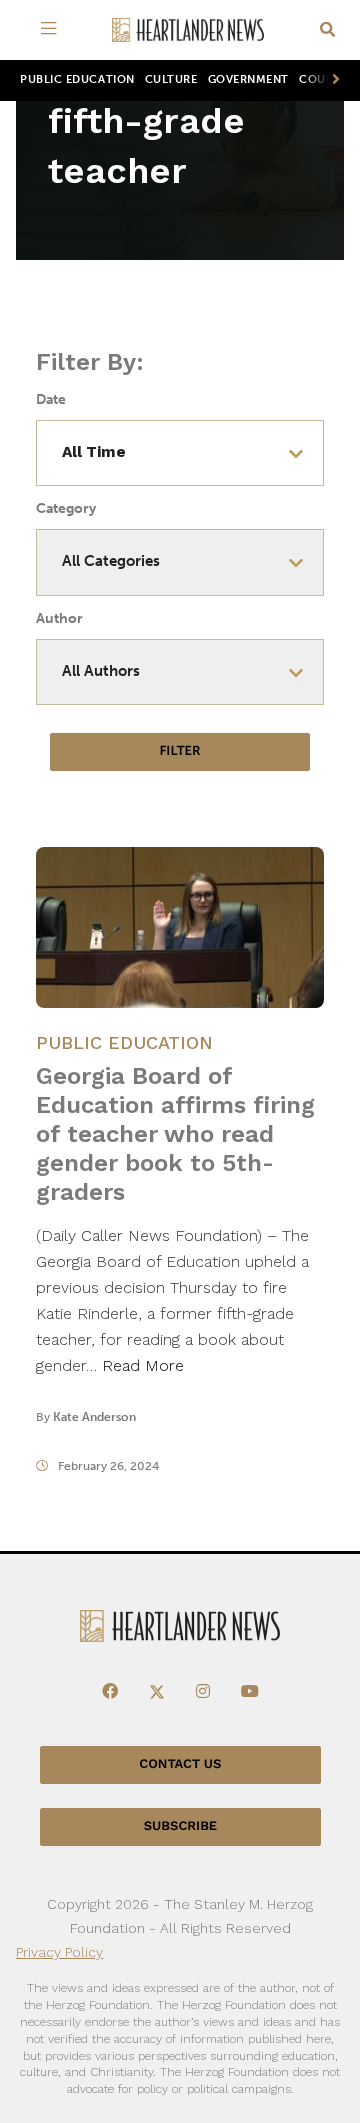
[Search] (327, 30)
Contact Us (180, 1764)
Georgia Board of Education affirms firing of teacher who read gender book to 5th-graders (175, 1134)
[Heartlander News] (188, 30)
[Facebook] (110, 1692)
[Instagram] (203, 1692)
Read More (143, 1365)
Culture (171, 79)
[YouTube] (250, 1692)
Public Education (77, 79)
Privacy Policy (59, 1952)
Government (248, 79)
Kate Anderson (94, 1417)
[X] (157, 1692)
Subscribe (180, 1826)
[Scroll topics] (332, 80)
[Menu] (52, 30)
